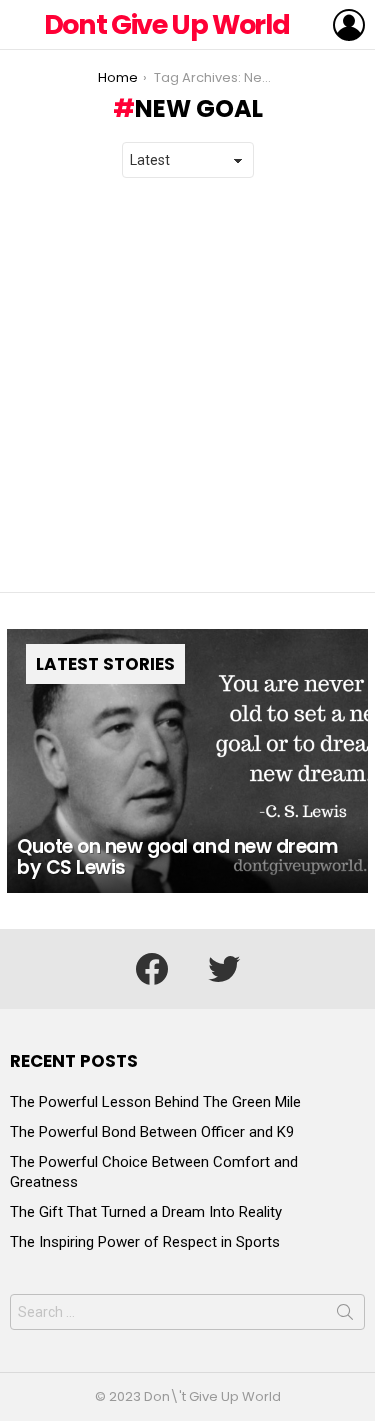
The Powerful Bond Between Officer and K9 (152, 1132)
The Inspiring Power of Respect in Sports (145, 1242)
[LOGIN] (349, 25)
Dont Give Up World (167, 24)
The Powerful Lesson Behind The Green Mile (155, 1102)
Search (345, 1316)
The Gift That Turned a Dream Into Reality (146, 1212)
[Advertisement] (187, 385)
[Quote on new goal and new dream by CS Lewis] (187, 761)
